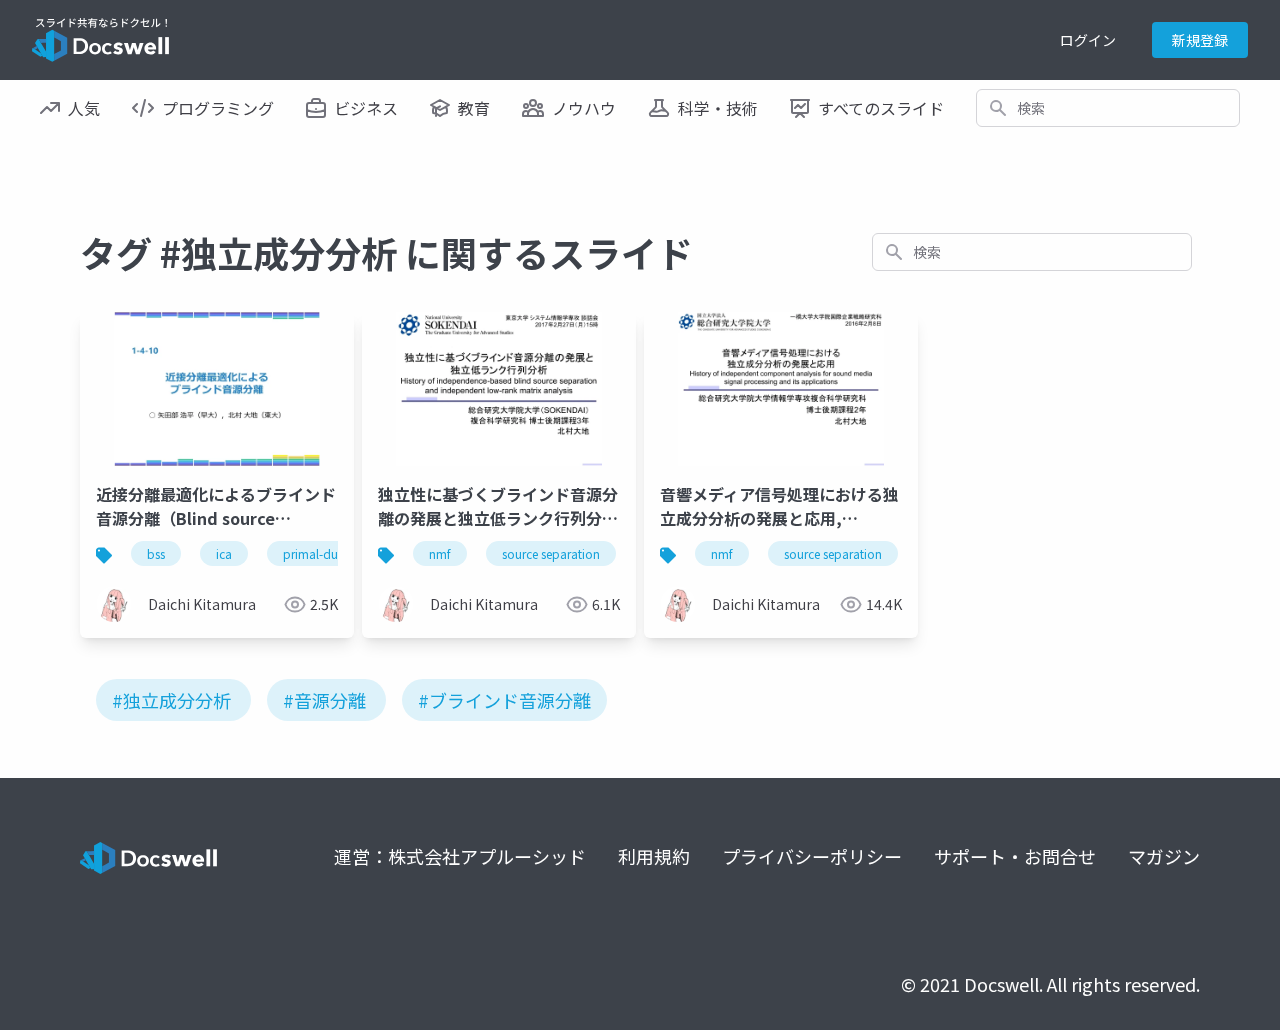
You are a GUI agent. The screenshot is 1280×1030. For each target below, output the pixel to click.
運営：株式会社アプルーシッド (460, 856)
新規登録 (1200, 40)
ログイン (1088, 40)
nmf (440, 553)
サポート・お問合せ (1015, 856)
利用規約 (654, 856)
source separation (551, 553)
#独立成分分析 (171, 700)
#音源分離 (324, 700)
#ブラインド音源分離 (504, 700)
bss (156, 553)
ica (224, 553)
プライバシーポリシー (812, 856)
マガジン (1164, 856)
